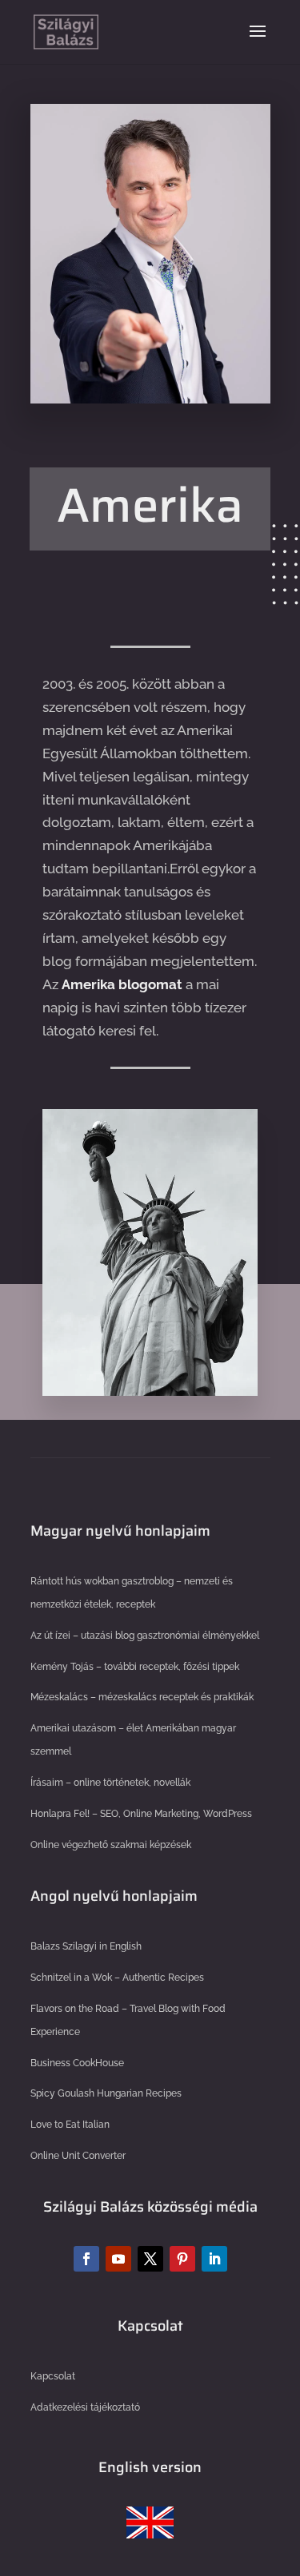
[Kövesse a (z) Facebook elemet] (86, 2259)
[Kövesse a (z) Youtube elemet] (118, 2259)
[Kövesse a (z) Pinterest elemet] (182, 2259)
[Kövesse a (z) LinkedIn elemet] (214, 2259)
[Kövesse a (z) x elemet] (150, 2259)
